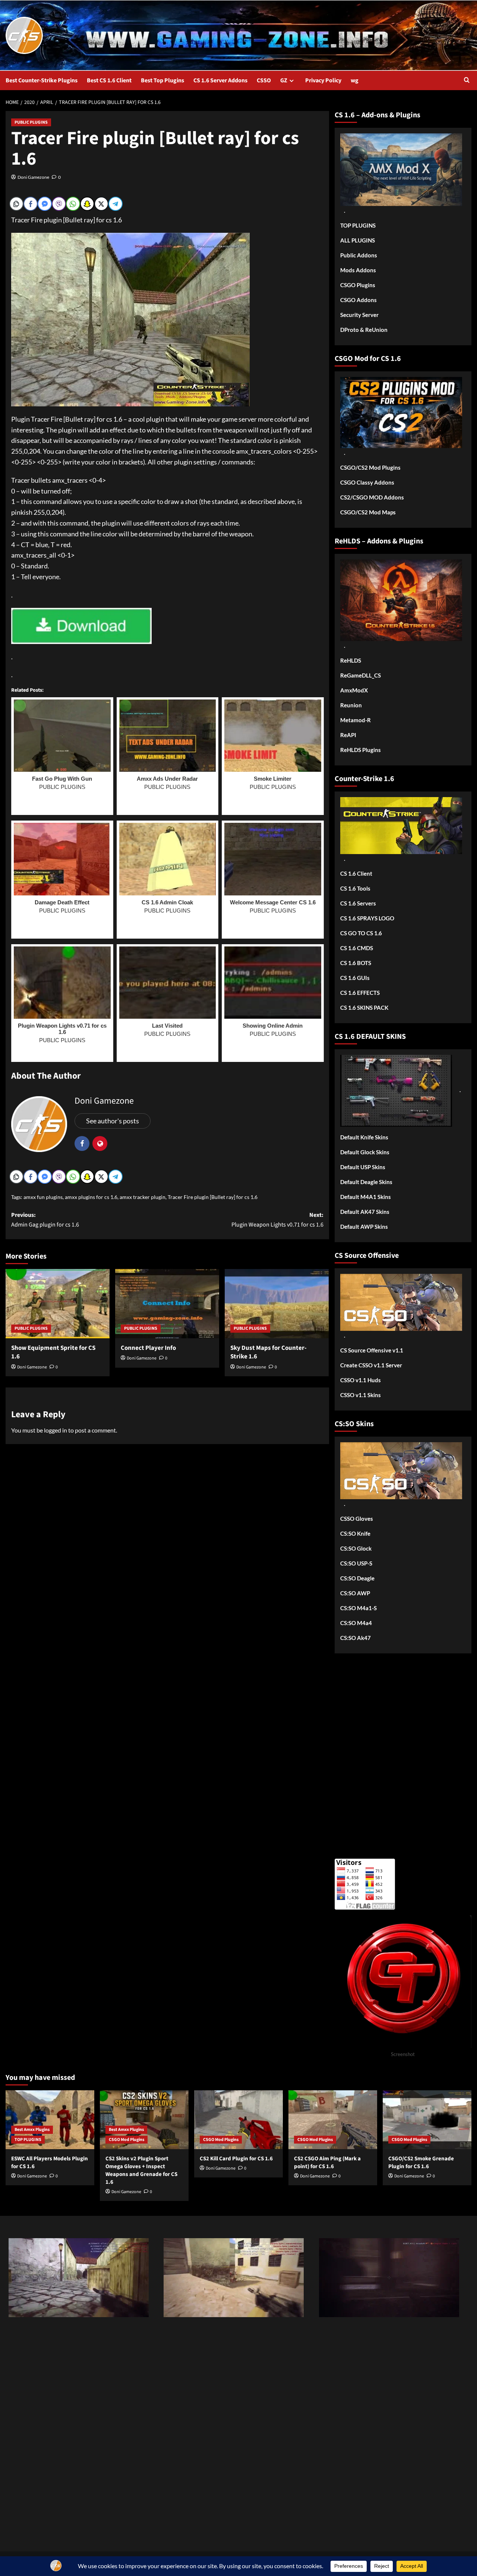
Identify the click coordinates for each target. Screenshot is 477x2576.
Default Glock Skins (365, 1152)
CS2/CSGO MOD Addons (372, 497)
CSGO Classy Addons (367, 482)
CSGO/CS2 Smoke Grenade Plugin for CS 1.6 (421, 2163)
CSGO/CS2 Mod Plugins (370, 467)
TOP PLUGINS (358, 225)
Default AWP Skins (364, 1227)
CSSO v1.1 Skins (361, 1395)
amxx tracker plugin (143, 1197)
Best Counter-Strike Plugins (42, 80)
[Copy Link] (16, 204)
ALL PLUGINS (358, 240)
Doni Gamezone (33, 177)
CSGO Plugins (358, 285)
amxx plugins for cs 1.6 (91, 1197)
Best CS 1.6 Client (109, 80)
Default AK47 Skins (365, 1212)
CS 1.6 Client (356, 873)
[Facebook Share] (31, 204)
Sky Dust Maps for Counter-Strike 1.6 (268, 1352)
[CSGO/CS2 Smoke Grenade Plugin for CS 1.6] (427, 2120)
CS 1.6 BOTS (356, 963)
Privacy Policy (323, 80)
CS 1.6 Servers (358, 903)
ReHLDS (351, 660)
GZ (284, 80)
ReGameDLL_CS (361, 675)
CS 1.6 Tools (355, 888)
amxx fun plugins (43, 1197)
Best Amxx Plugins (32, 2130)
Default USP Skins (363, 1167)
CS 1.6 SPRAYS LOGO (367, 918)
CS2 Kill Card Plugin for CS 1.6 (236, 2159)
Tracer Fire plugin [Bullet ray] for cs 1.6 (213, 1197)
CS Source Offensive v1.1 (372, 1350)
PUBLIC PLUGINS (31, 122)
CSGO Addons (358, 300)
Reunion (351, 705)
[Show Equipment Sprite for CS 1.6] (58, 1304)
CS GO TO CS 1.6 (361, 933)
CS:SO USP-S (356, 1563)
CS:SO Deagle (357, 1578)
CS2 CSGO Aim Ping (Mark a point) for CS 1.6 (327, 2163)
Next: (277, 1220)
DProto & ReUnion (364, 330)
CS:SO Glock (356, 1548)
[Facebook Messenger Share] (45, 204)
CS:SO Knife (355, 1533)
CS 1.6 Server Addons (220, 80)
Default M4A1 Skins (366, 1197)
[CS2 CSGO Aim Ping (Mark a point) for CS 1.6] (333, 2120)
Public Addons (359, 255)
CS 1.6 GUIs (355, 978)
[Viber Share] (59, 204)
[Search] (467, 81)
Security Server (359, 315)
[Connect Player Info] (167, 1304)
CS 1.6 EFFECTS (360, 993)
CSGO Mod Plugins (127, 2140)
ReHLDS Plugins (361, 750)
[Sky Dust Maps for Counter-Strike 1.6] (277, 1304)
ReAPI (348, 735)
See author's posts (113, 1121)
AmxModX (354, 690)
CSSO (264, 80)
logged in (56, 1430)
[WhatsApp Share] (73, 204)
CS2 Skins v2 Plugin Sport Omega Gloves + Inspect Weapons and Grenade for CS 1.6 (141, 2170)
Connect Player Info (148, 1348)
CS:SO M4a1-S (358, 1608)
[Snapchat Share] (87, 204)
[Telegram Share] (116, 204)
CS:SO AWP (355, 1593)
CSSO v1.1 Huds (361, 1380)
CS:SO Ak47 (356, 1638)
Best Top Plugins (162, 80)
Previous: (45, 1220)
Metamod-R (356, 720)
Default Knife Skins (364, 1137)
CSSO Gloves (357, 1519)
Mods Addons (358, 270)
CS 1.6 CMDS (357, 948)
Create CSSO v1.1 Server (371, 1365)
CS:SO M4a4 (356, 1623)
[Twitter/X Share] (101, 204)
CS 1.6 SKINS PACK (364, 1008)
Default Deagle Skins (366, 1182)
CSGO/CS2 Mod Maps (368, 512)
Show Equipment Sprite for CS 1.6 (53, 1352)
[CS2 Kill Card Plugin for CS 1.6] (238, 2120)
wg (355, 80)
